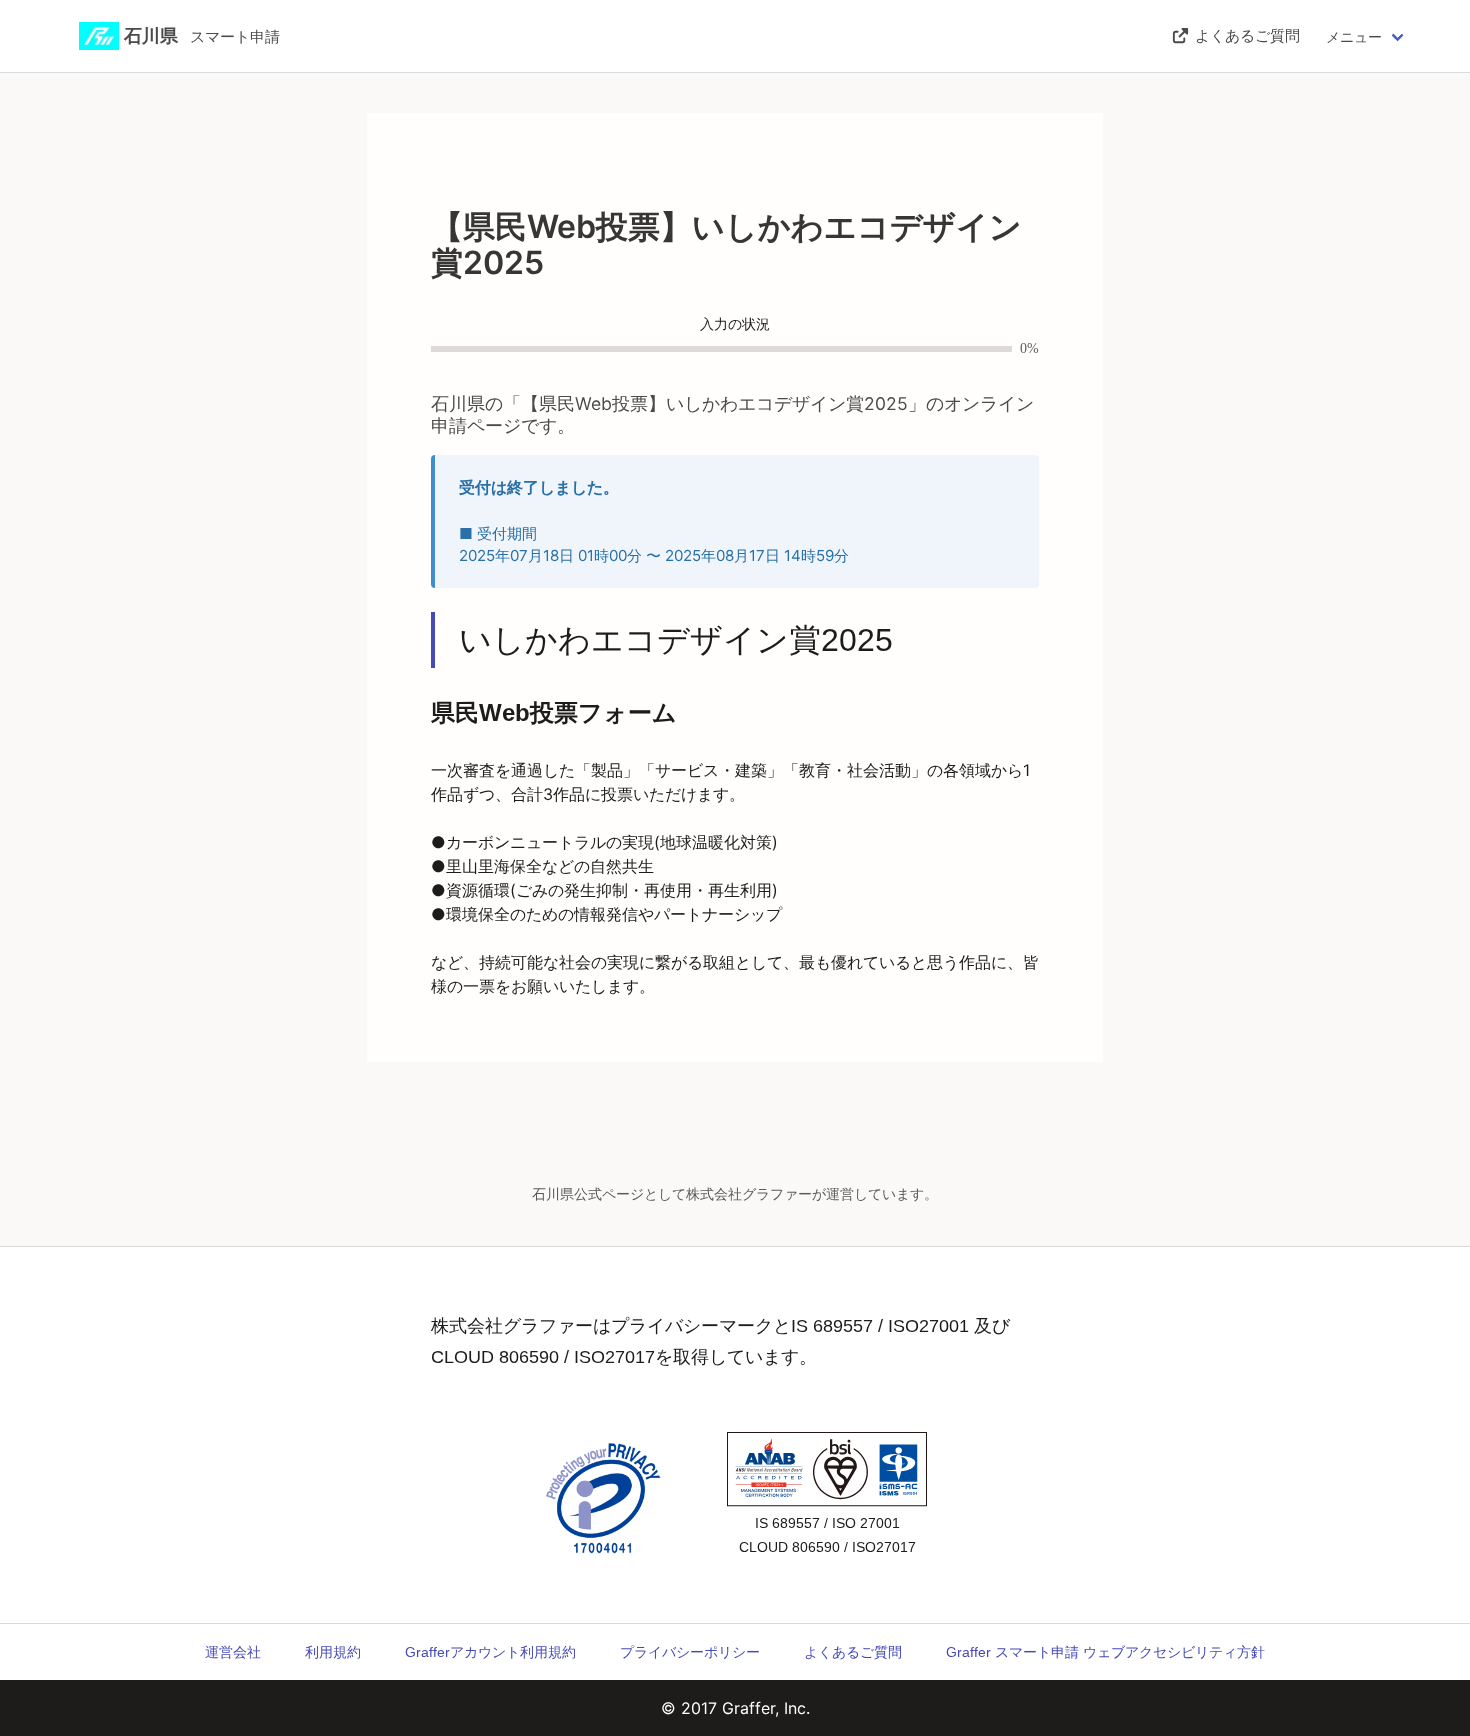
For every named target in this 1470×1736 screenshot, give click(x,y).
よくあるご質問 (853, 1652)
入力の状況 (735, 324)
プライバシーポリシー (690, 1652)
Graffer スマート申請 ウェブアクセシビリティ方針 (1105, 1652)
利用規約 (333, 1652)
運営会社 (233, 1652)
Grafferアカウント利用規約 (490, 1652)
